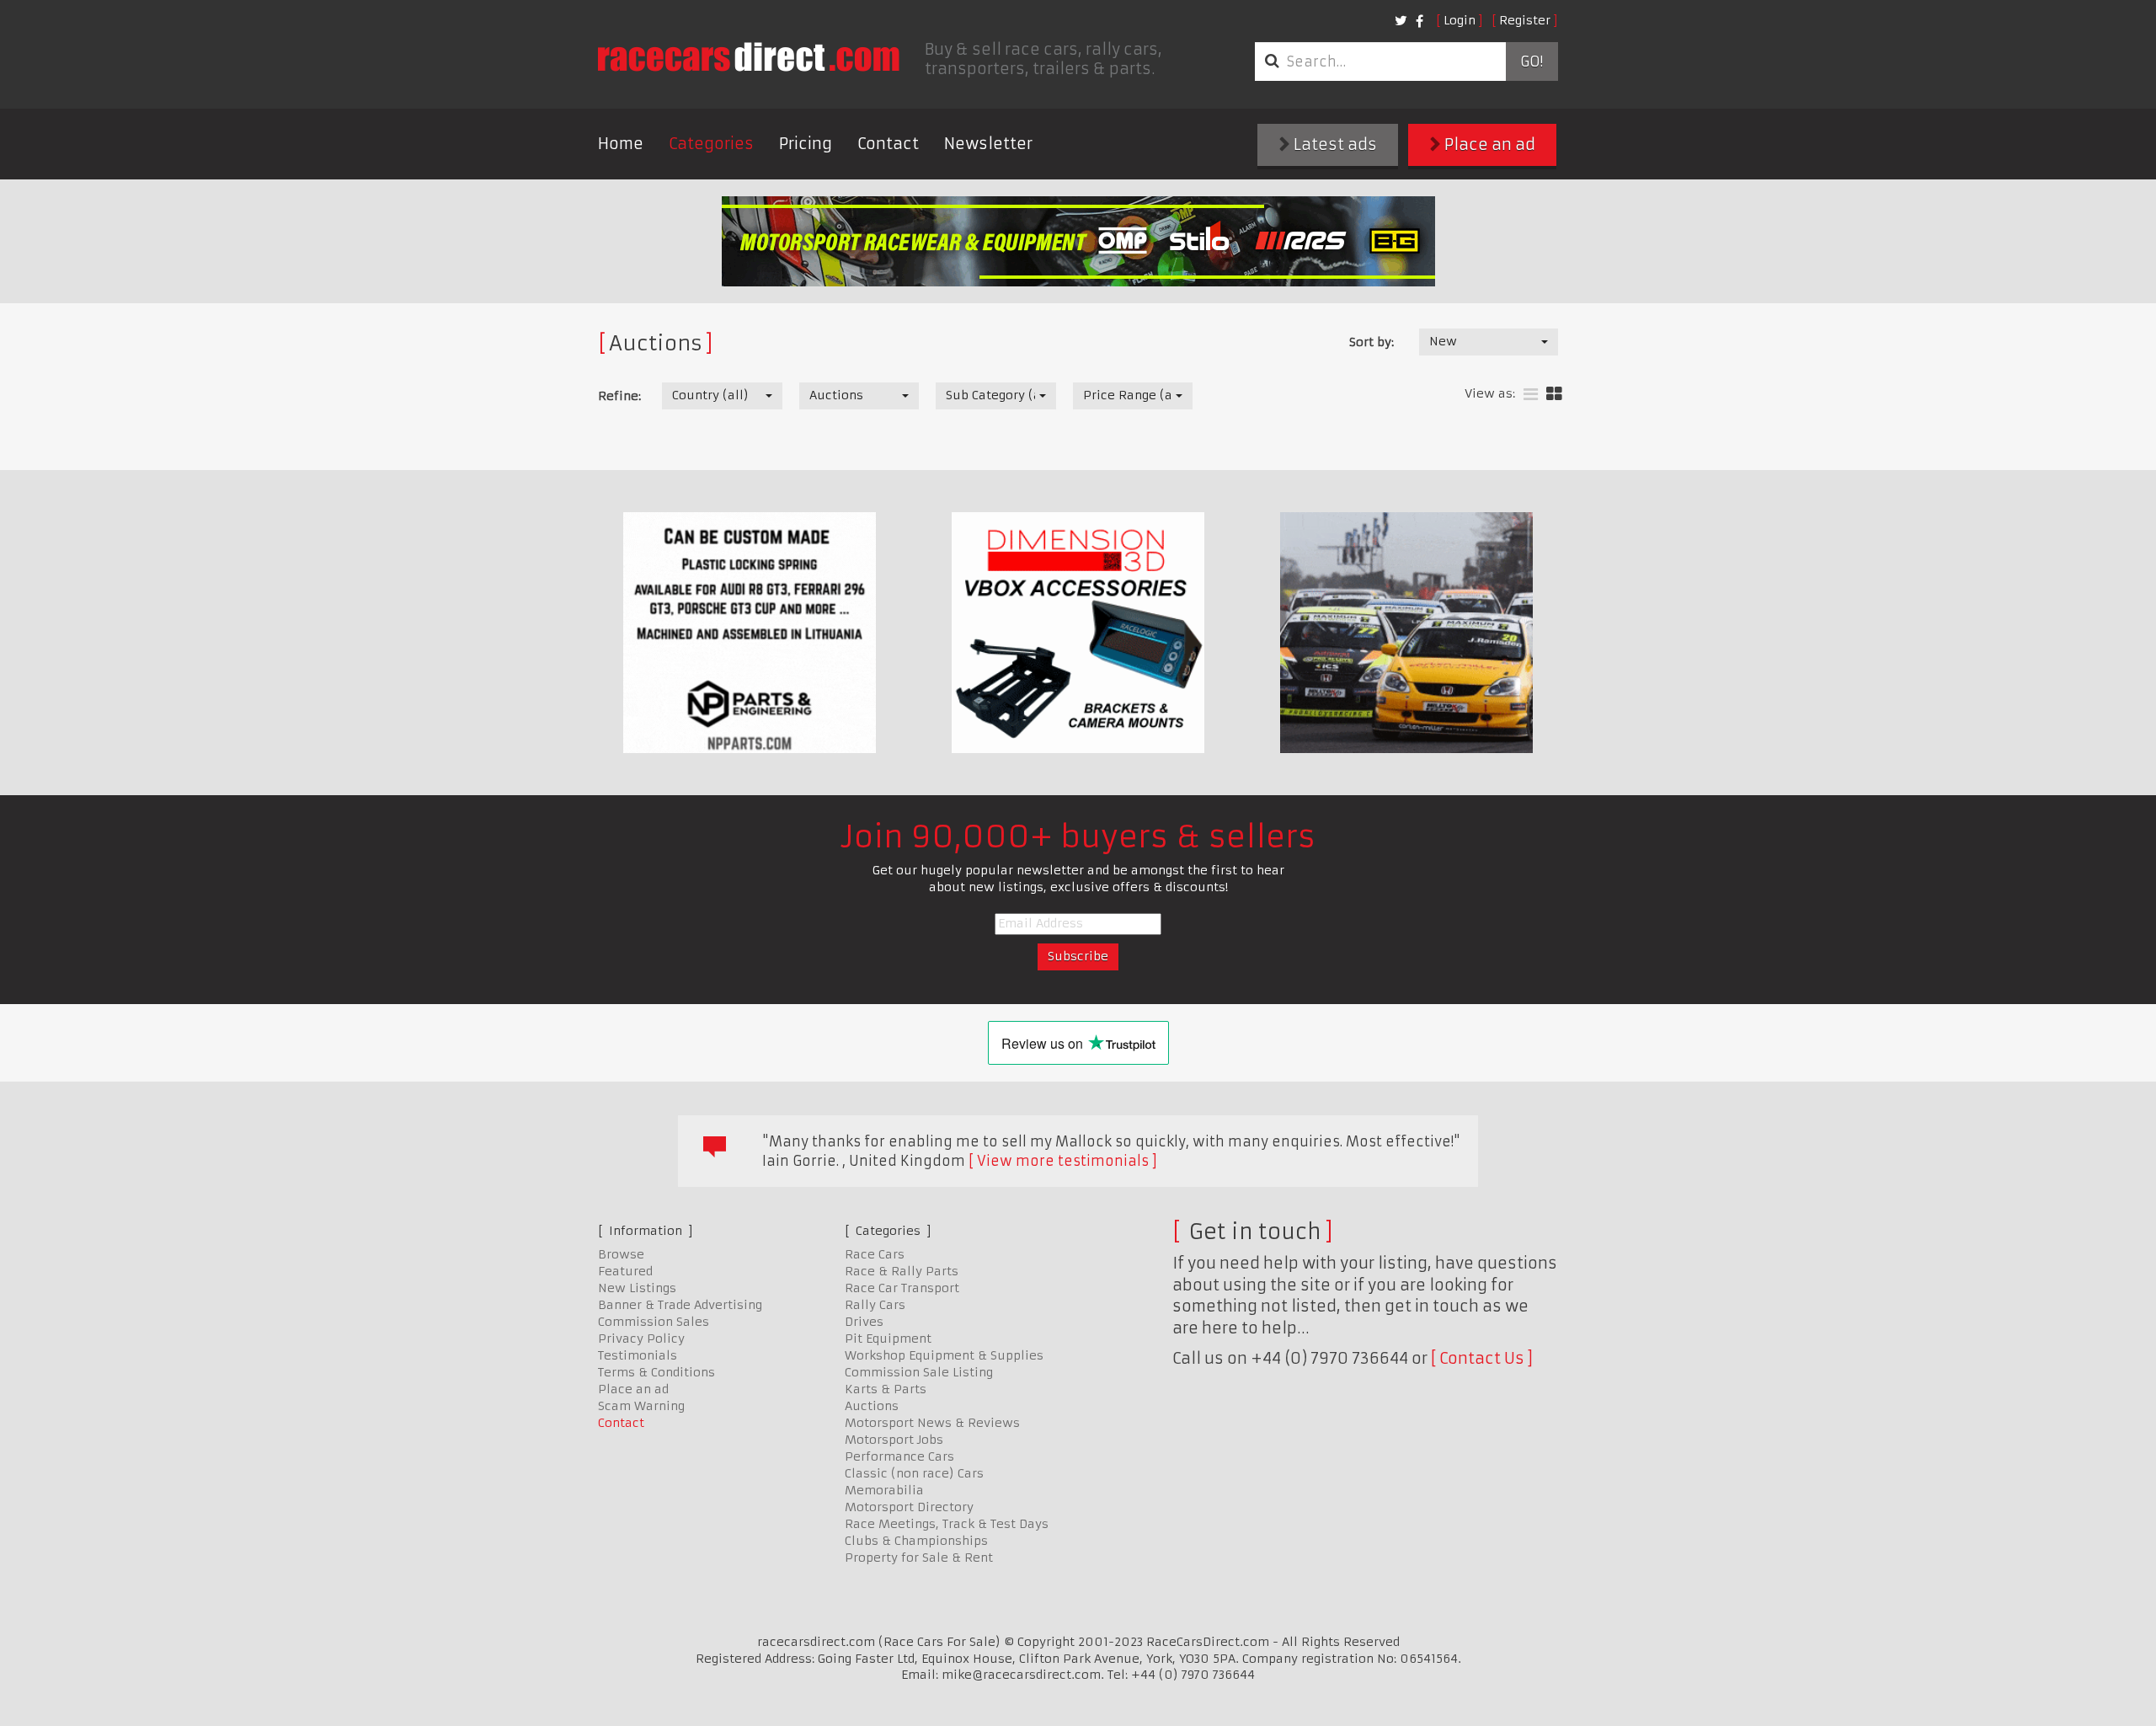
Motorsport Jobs (894, 1440)
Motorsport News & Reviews (932, 1423)
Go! (1532, 61)
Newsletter (988, 144)
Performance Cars (899, 1456)
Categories (711, 144)
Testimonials (638, 1355)
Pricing (806, 144)
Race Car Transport (902, 1288)
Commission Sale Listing (919, 1372)
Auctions (872, 1406)
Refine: (619, 396)
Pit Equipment (888, 1339)
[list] (1531, 395)
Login (1460, 20)
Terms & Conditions (656, 1372)
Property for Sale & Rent (919, 1558)
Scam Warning (641, 1406)
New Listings (637, 1288)
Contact (888, 144)
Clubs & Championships (916, 1541)
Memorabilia (884, 1490)
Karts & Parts (886, 1389)
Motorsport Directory (909, 1507)
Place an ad (1488, 144)
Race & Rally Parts (902, 1271)
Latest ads (1334, 144)
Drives (864, 1322)
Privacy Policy (641, 1339)
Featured (625, 1271)
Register (1525, 20)
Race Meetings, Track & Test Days (947, 1524)
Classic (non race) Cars (914, 1473)
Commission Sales (654, 1322)
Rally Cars (875, 1305)
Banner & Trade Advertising (680, 1305)
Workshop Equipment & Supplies (944, 1355)
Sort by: (1372, 342)
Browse (621, 1254)
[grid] (1554, 395)
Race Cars (875, 1254)
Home (621, 144)
